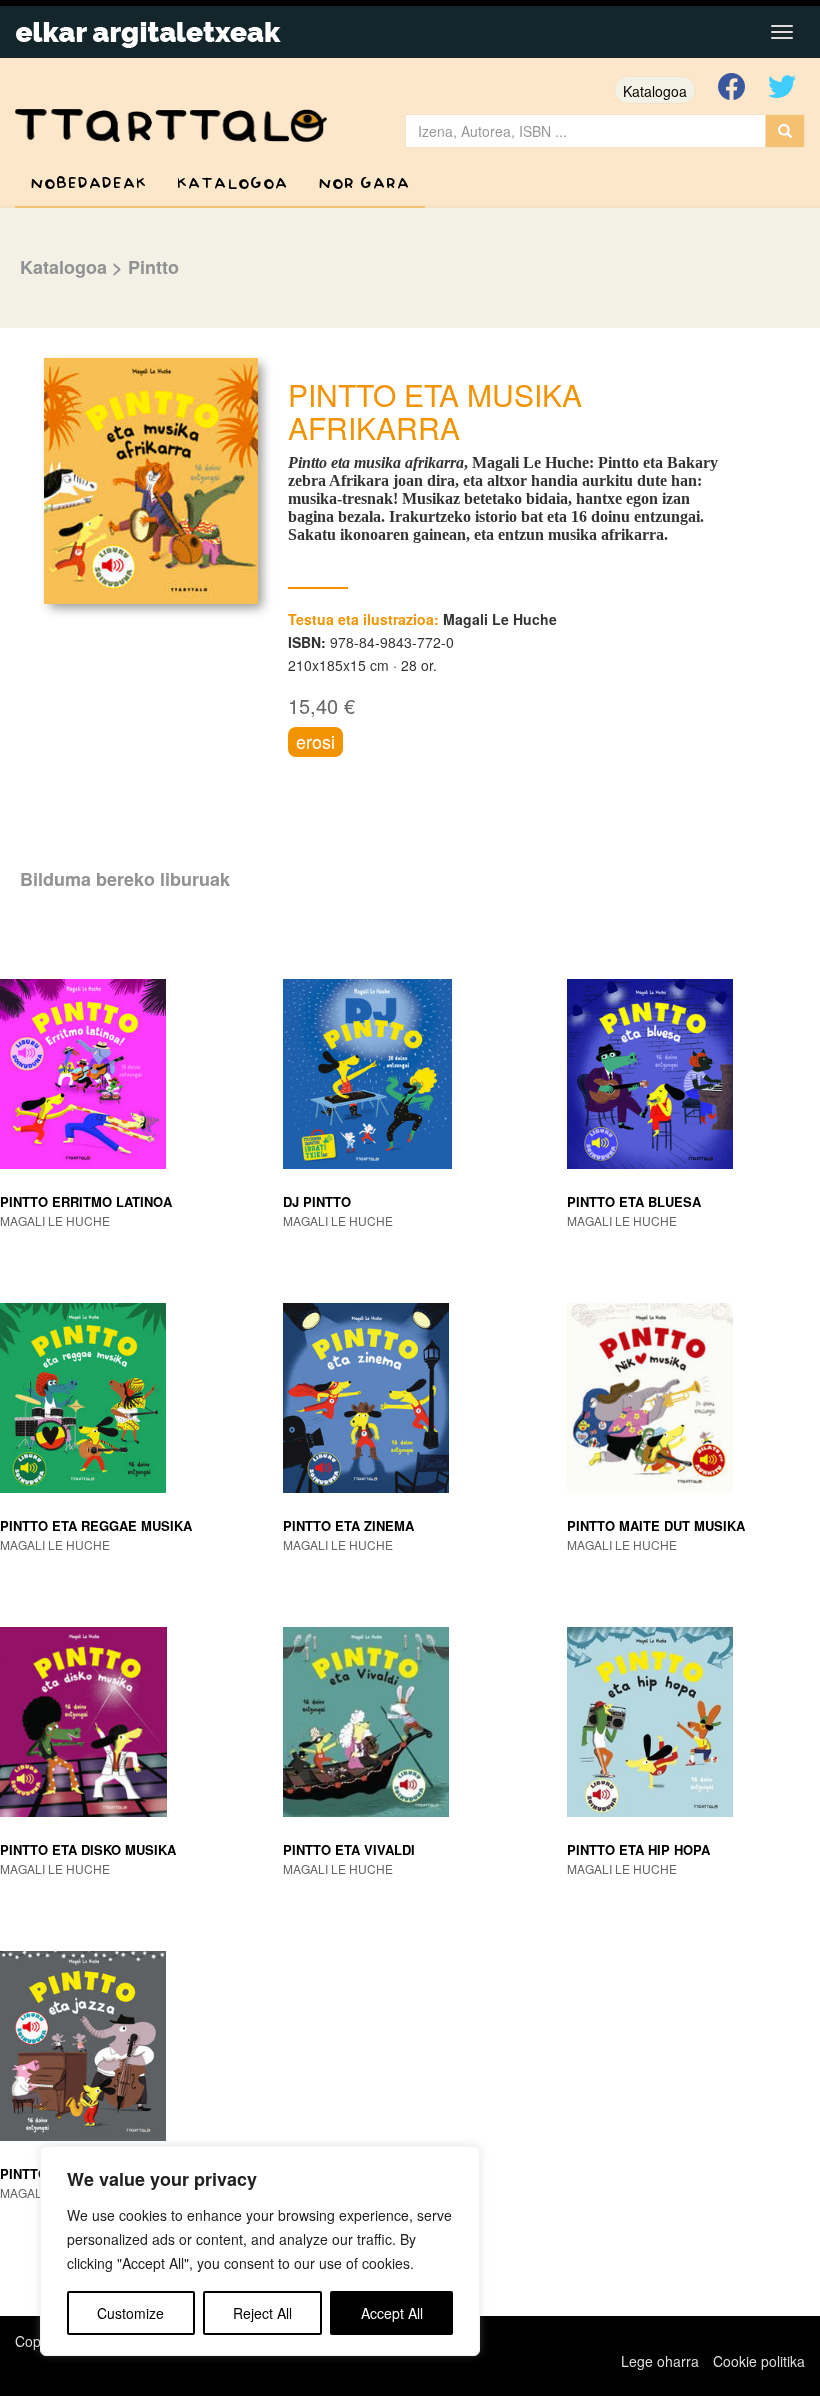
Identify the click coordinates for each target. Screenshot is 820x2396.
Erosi (315, 741)
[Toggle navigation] (782, 32)
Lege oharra (660, 2361)
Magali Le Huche (500, 619)
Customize (130, 2313)
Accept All (392, 2313)
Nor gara (364, 183)
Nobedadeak (88, 183)
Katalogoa (655, 91)
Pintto (153, 267)
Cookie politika (759, 2361)
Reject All (262, 2313)
